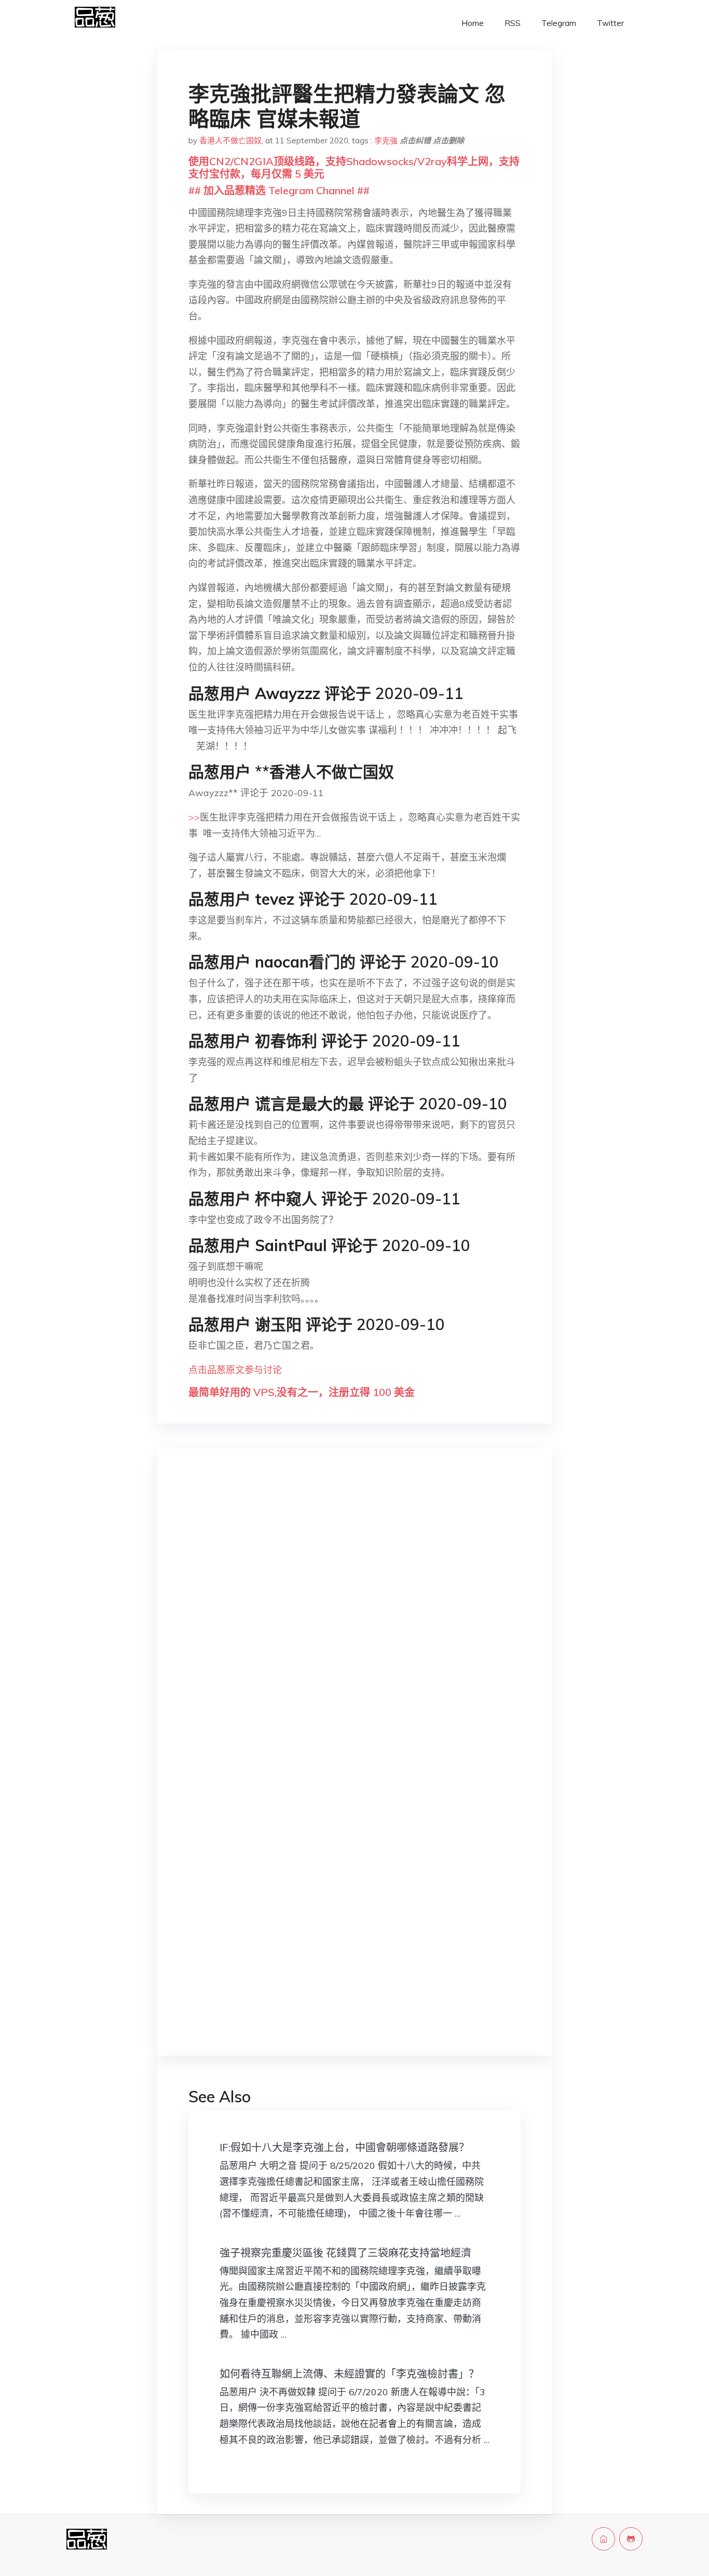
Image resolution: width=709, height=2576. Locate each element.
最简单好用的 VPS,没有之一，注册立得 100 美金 (302, 1392)
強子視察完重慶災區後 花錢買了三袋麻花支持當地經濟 (345, 2253)
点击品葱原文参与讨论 (235, 1370)
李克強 (386, 140)
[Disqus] (354, 1621)
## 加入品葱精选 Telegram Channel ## (279, 190)
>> (194, 817)
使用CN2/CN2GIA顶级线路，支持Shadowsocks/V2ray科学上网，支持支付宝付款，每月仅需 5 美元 (354, 167)
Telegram (559, 23)
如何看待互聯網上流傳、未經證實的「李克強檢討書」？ (349, 2374)
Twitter (610, 23)
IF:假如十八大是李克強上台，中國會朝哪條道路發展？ (344, 2147)
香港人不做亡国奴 (230, 140)
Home (473, 23)
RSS (513, 23)
